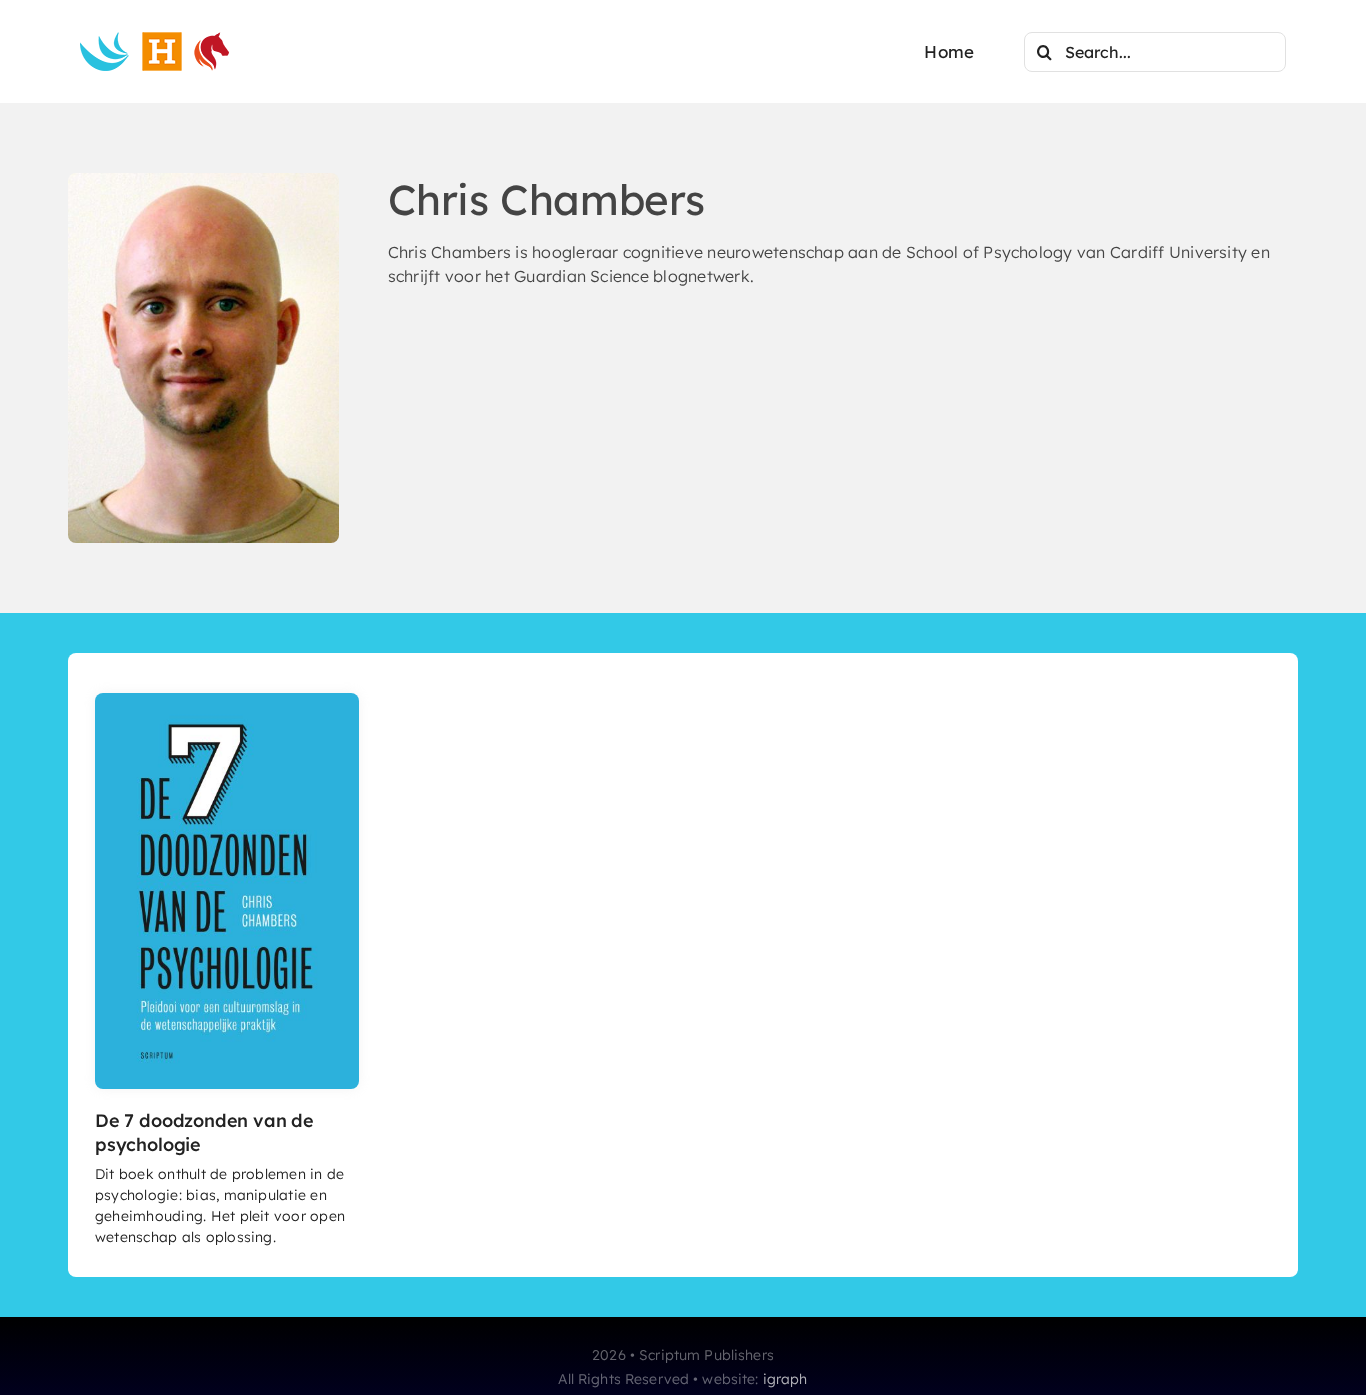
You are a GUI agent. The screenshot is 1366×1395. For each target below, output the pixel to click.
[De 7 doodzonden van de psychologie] (227, 701)
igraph (785, 1379)
